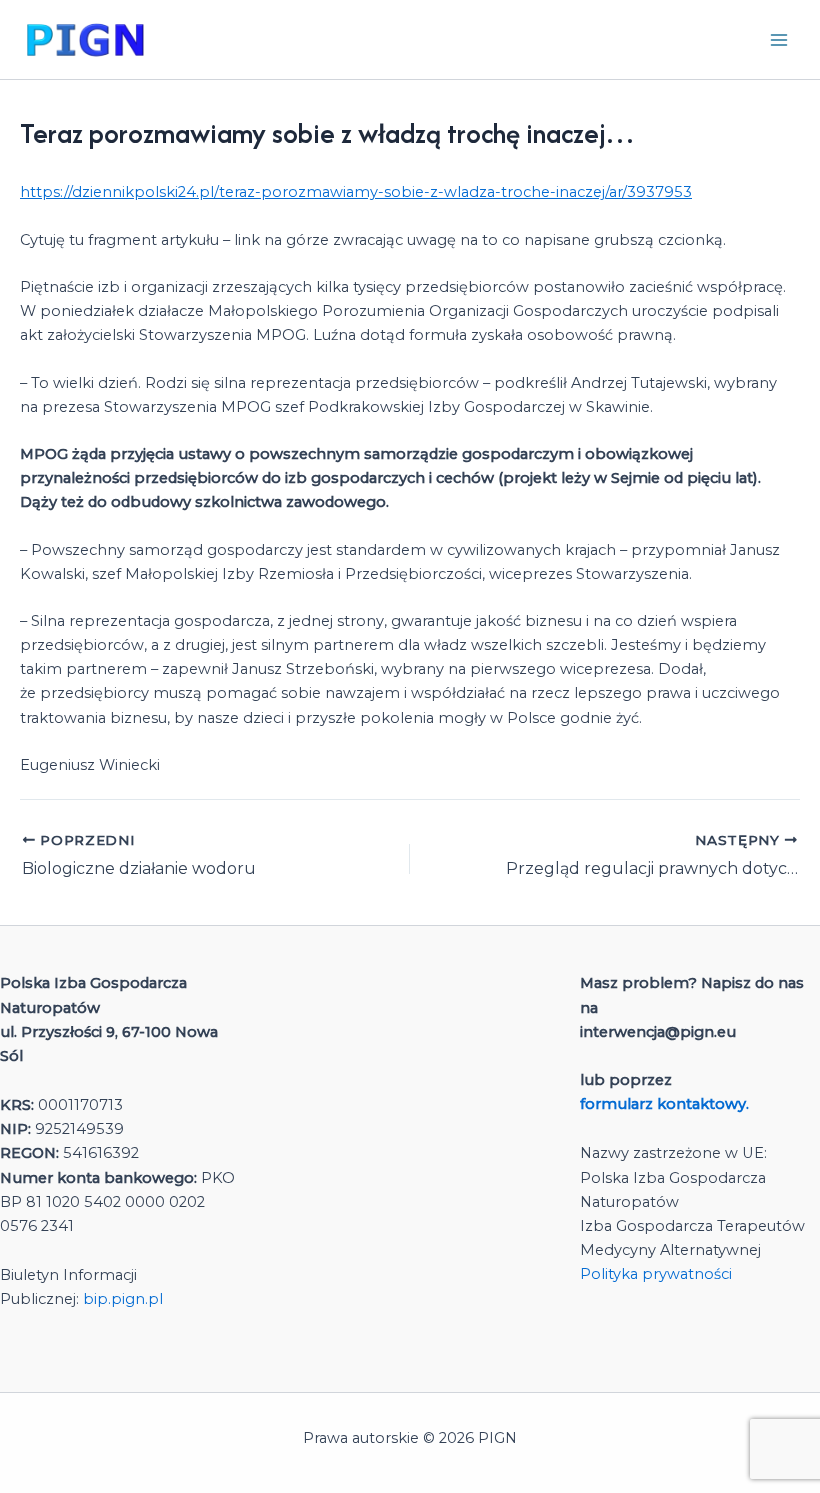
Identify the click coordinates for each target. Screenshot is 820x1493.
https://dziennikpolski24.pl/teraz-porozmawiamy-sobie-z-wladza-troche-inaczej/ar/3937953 (356, 192)
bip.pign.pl (123, 1299)
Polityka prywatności (656, 1274)
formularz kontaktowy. (666, 1104)
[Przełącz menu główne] (779, 40)
